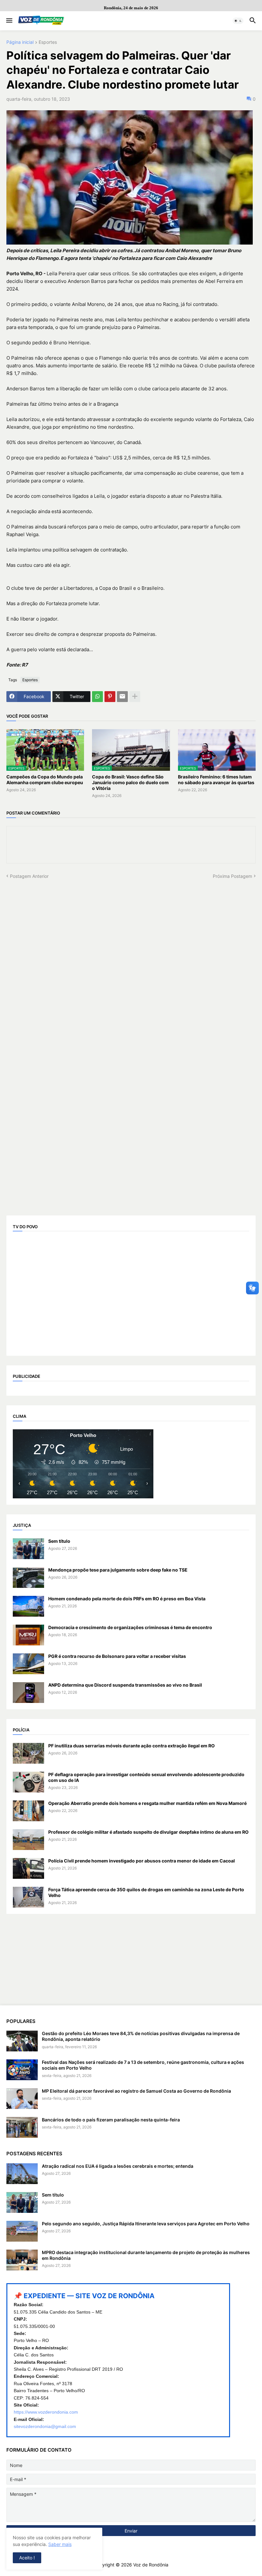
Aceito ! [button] (27, 2558)
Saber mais (60, 2544)
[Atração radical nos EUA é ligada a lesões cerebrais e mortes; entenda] (22, 2174)
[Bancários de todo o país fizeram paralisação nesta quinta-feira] (22, 2127)
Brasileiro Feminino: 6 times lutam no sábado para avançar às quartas (216, 780)
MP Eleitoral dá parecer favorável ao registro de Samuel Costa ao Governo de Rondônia (136, 2091)
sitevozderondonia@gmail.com (45, 2426)
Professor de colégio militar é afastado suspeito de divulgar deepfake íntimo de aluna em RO (148, 1832)
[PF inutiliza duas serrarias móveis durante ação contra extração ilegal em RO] (28, 1753)
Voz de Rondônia (151, 2565)
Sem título (59, 1541)
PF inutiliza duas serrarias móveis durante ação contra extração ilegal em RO (131, 1746)
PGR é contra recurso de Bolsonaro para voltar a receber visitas (117, 1656)
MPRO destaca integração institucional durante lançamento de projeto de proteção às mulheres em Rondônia (146, 2255)
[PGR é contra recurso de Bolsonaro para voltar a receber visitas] (28, 1664)
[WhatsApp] (97, 697)
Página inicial (20, 42)
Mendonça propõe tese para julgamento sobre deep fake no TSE (118, 1570)
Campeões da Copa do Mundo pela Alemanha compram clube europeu (45, 780)
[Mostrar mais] (135, 697)
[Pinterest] (110, 697)
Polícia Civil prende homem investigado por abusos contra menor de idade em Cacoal (142, 1861)
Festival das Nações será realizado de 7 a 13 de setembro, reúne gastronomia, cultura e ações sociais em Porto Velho (143, 2065)
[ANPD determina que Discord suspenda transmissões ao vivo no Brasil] (28, 1693)
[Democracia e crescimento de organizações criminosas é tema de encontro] (28, 1635)
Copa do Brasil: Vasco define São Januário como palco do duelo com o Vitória (130, 782)
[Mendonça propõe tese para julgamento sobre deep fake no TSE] (28, 1577)
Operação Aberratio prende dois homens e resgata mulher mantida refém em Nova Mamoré (147, 1803)
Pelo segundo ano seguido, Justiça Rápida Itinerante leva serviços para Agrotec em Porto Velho (146, 2224)
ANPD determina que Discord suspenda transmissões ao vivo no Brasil (125, 1685)
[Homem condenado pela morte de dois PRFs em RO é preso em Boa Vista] (28, 1606)
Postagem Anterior (29, 876)
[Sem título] (28, 1549)
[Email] (122, 697)
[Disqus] (131, 959)
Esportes (48, 42)
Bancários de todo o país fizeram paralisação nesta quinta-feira (111, 2120)
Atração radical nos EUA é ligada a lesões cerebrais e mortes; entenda (118, 2166)
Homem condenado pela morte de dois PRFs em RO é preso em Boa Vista (127, 1599)
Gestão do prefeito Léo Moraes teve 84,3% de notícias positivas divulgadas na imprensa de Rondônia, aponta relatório (141, 2036)
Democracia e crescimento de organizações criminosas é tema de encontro (130, 1627)
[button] (9, 21)
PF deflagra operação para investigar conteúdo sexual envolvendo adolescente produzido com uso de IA (146, 1777)
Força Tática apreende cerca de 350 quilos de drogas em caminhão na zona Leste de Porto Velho (146, 1892)
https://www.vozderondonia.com (46, 2412)
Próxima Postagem (232, 876)
